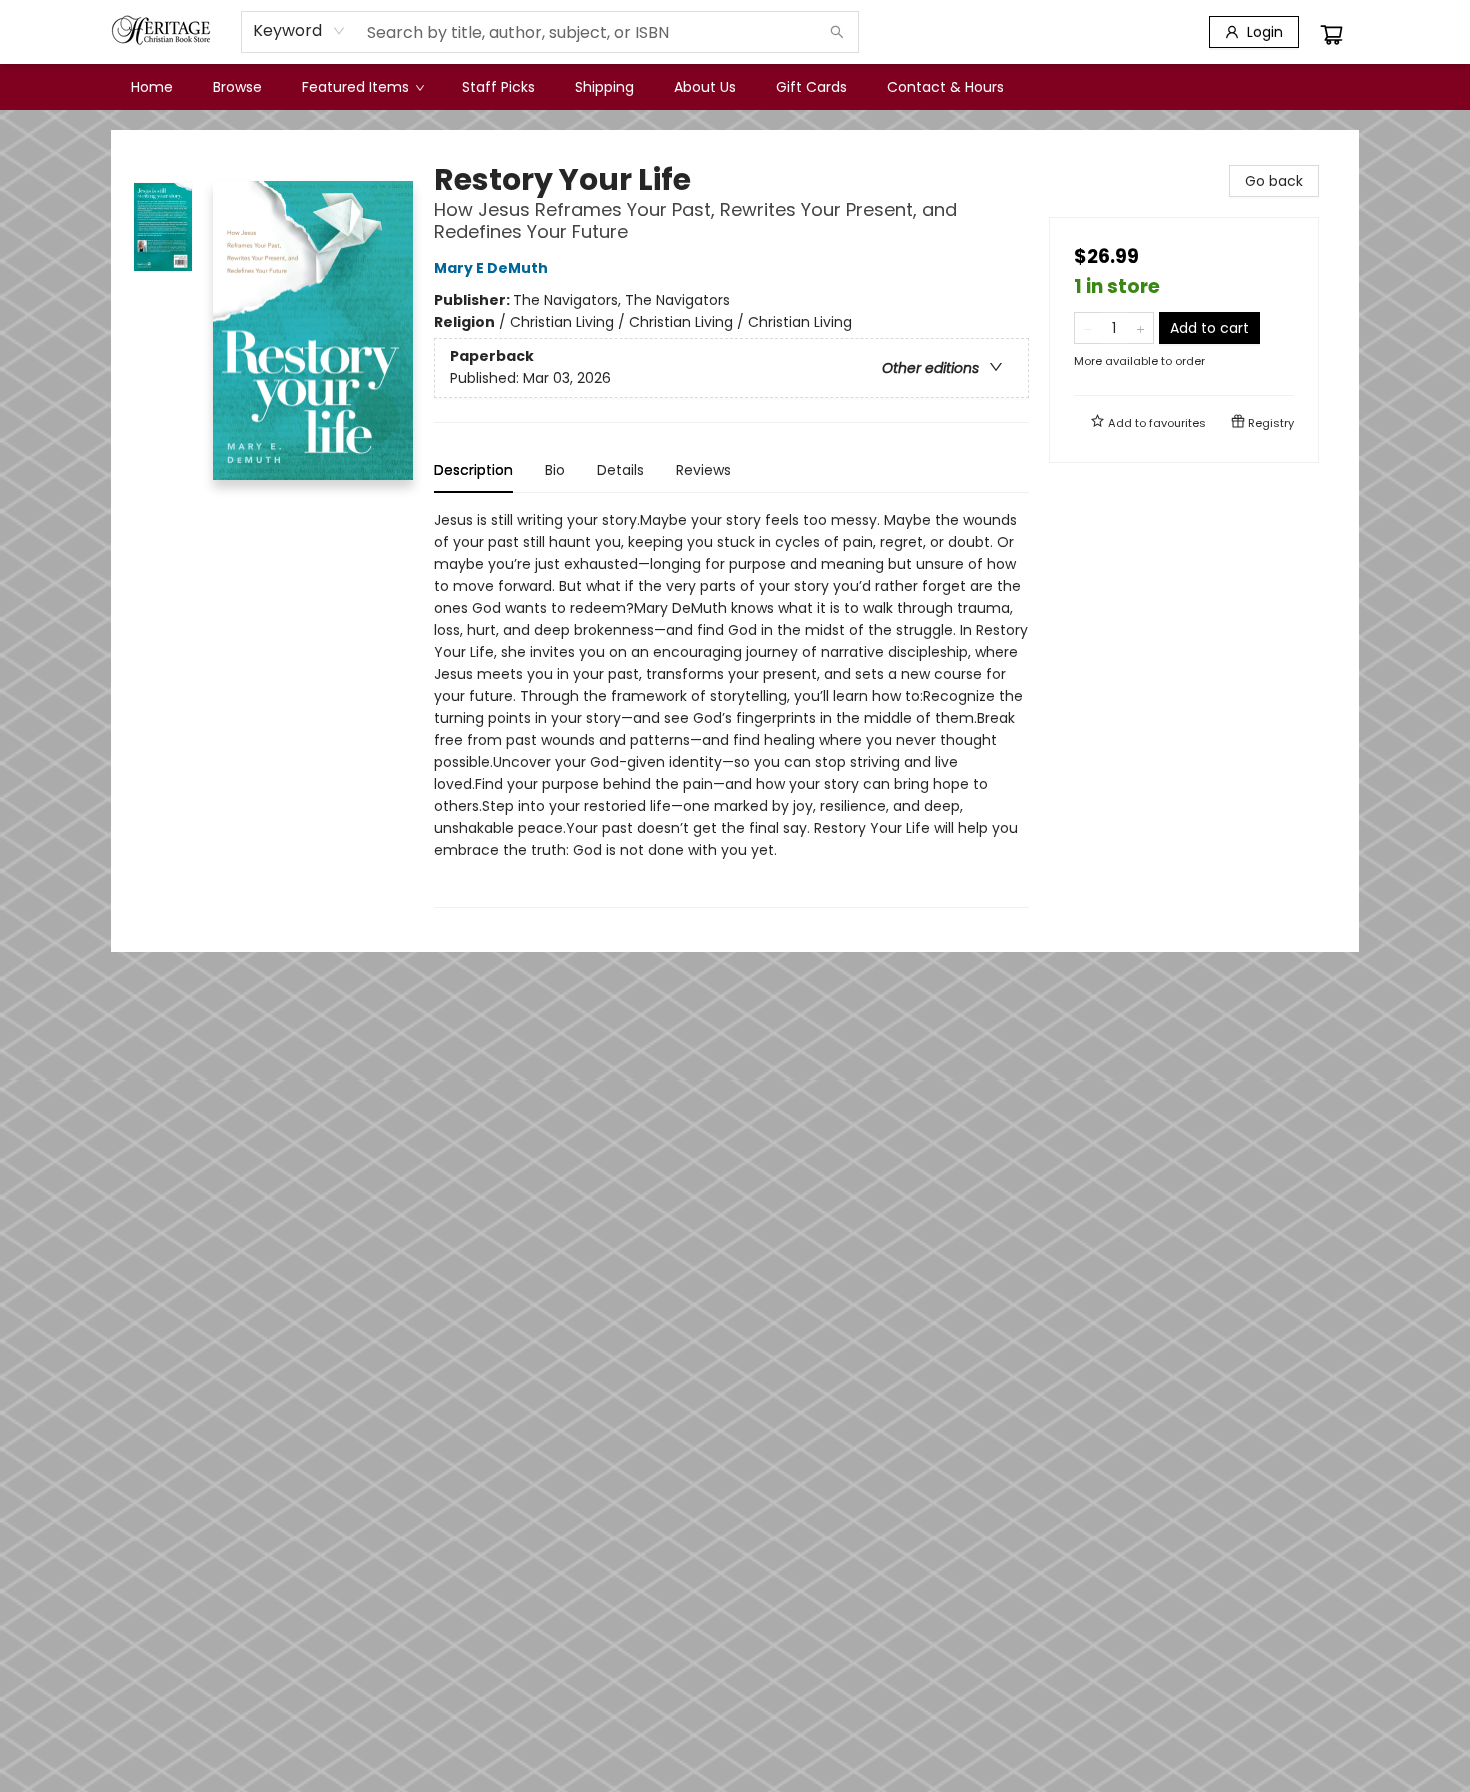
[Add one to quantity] (1140, 328)
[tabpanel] (731, 708)
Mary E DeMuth (491, 268)
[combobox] (299, 31)
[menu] (735, 87)
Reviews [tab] (703, 470)
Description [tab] (473, 470)
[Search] (837, 32)
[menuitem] (152, 87)
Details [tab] (620, 470)
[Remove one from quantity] (1087, 328)
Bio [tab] (555, 470)
